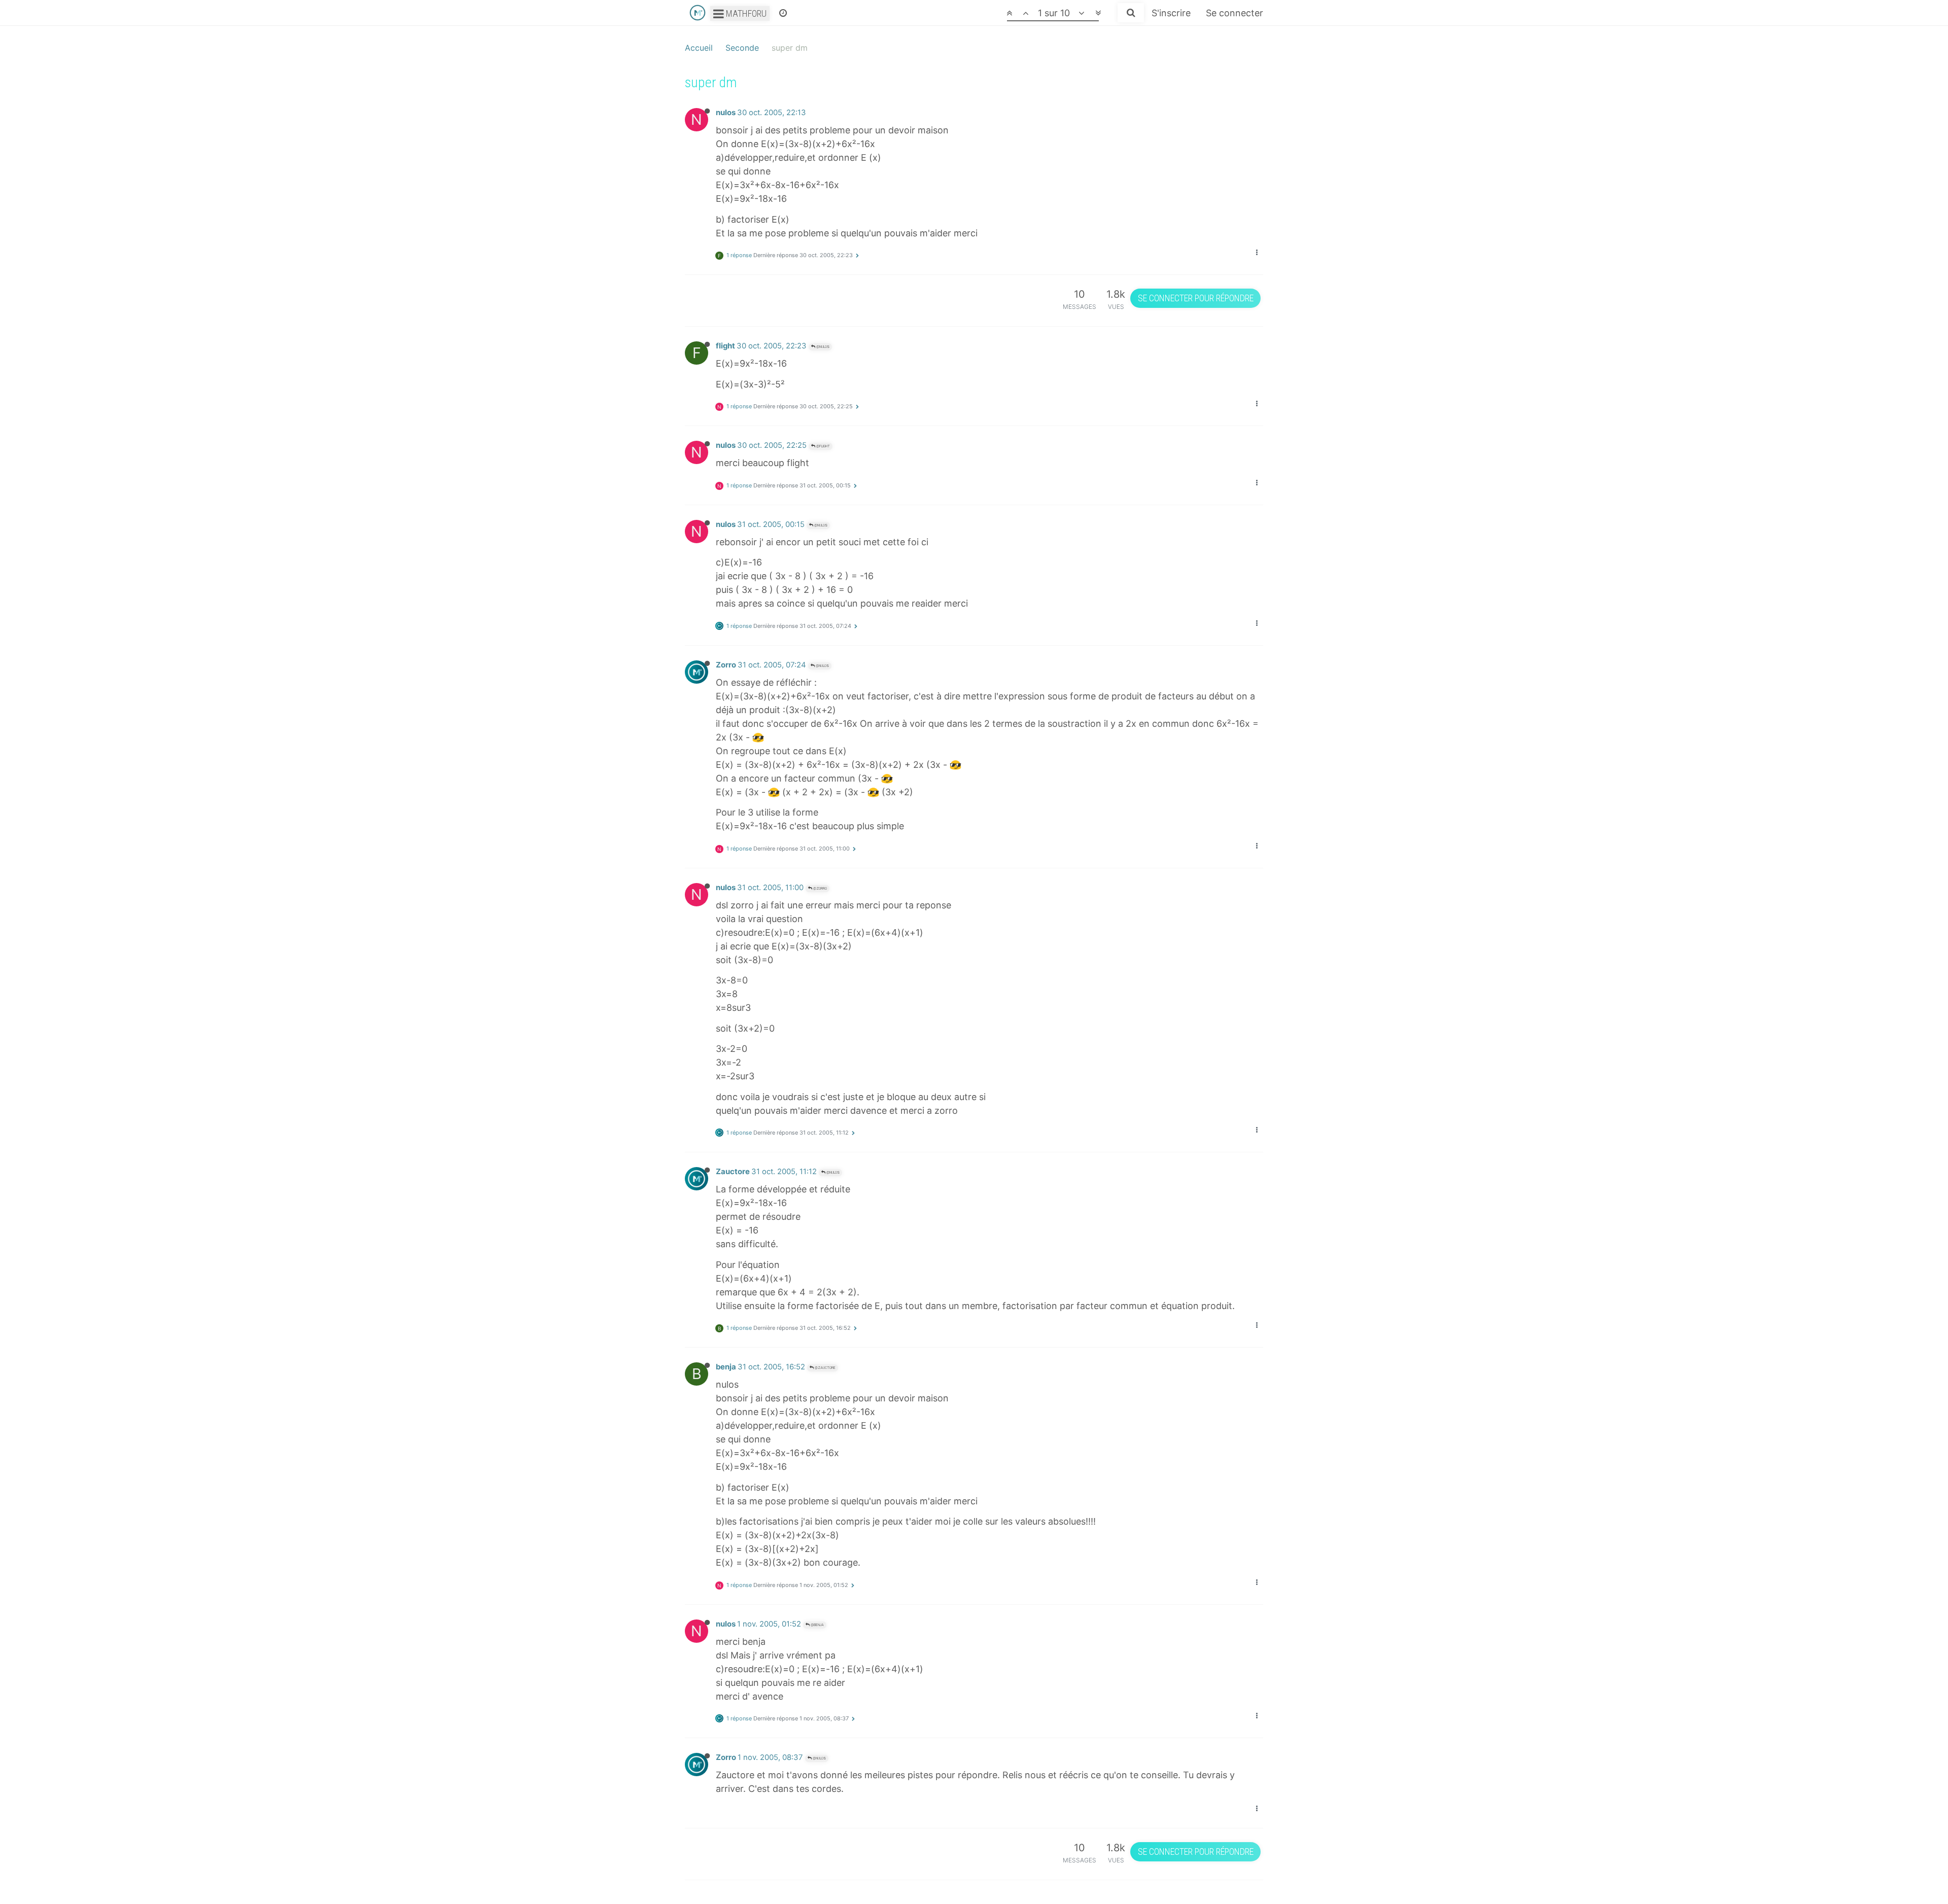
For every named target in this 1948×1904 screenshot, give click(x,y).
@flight (823, 446)
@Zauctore (825, 1368)
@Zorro (820, 888)
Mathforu (745, 13)
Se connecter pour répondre (1196, 298)
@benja (817, 1625)
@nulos (822, 347)
